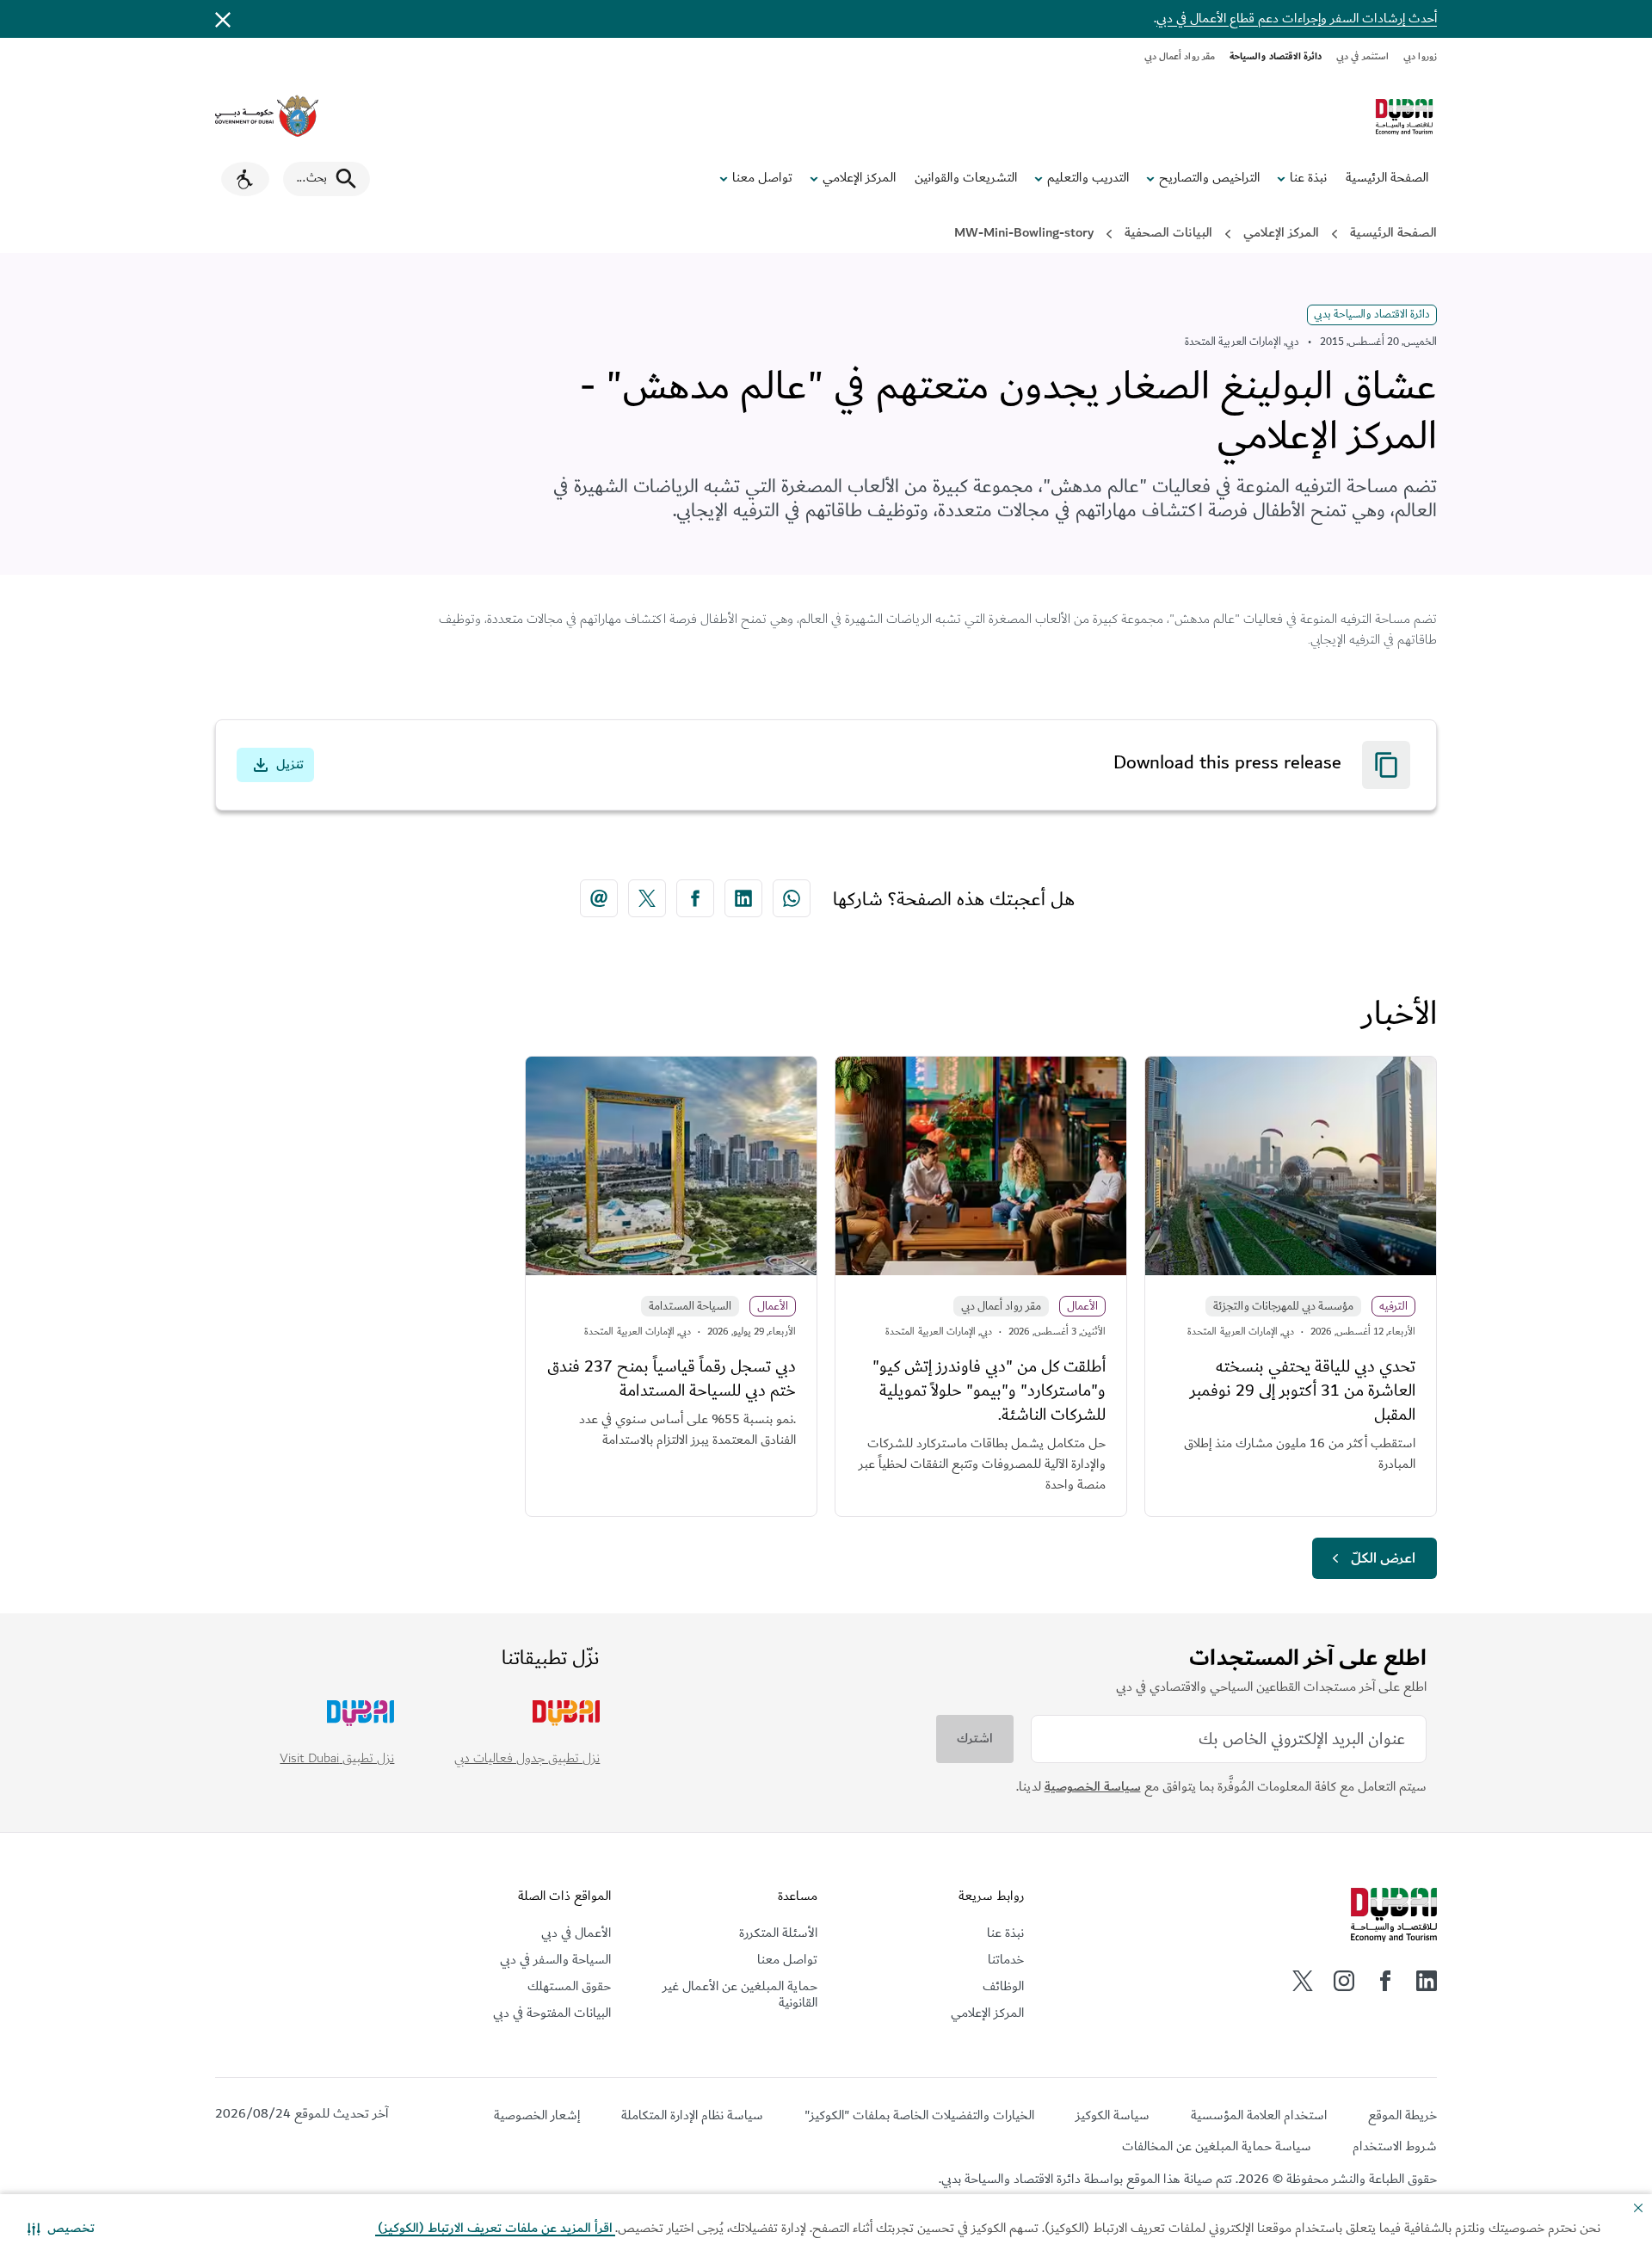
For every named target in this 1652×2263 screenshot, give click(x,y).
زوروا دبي (1420, 56)
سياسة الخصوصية (1093, 1787)
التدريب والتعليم (1088, 178)
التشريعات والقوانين (966, 178)
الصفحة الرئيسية (1387, 178)
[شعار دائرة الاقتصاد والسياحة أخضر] (1404, 117)
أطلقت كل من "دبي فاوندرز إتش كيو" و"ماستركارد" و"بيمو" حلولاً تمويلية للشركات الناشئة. (989, 1390)
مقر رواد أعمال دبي (1180, 56)
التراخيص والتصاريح (1209, 178)
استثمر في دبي (1362, 56)
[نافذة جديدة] (267, 116)
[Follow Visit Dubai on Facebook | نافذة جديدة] (1385, 1981)
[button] (61, 2229)
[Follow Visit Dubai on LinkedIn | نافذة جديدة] (1427, 1981)
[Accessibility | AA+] (245, 179)
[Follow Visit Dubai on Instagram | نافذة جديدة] (1344, 1981)
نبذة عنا (1308, 178)
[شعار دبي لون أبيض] (1394, 1915)
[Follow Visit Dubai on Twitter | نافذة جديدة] (1303, 1981)
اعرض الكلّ (1383, 1558)
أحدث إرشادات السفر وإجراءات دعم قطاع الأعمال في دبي (1297, 18)
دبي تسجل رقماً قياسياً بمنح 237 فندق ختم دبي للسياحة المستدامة (672, 1378)
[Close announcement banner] (223, 19)
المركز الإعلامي (859, 178)
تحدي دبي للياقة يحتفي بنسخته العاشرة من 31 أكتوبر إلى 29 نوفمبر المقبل (1303, 1390)
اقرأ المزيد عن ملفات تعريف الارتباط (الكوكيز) (495, 2228)
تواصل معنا (762, 178)
